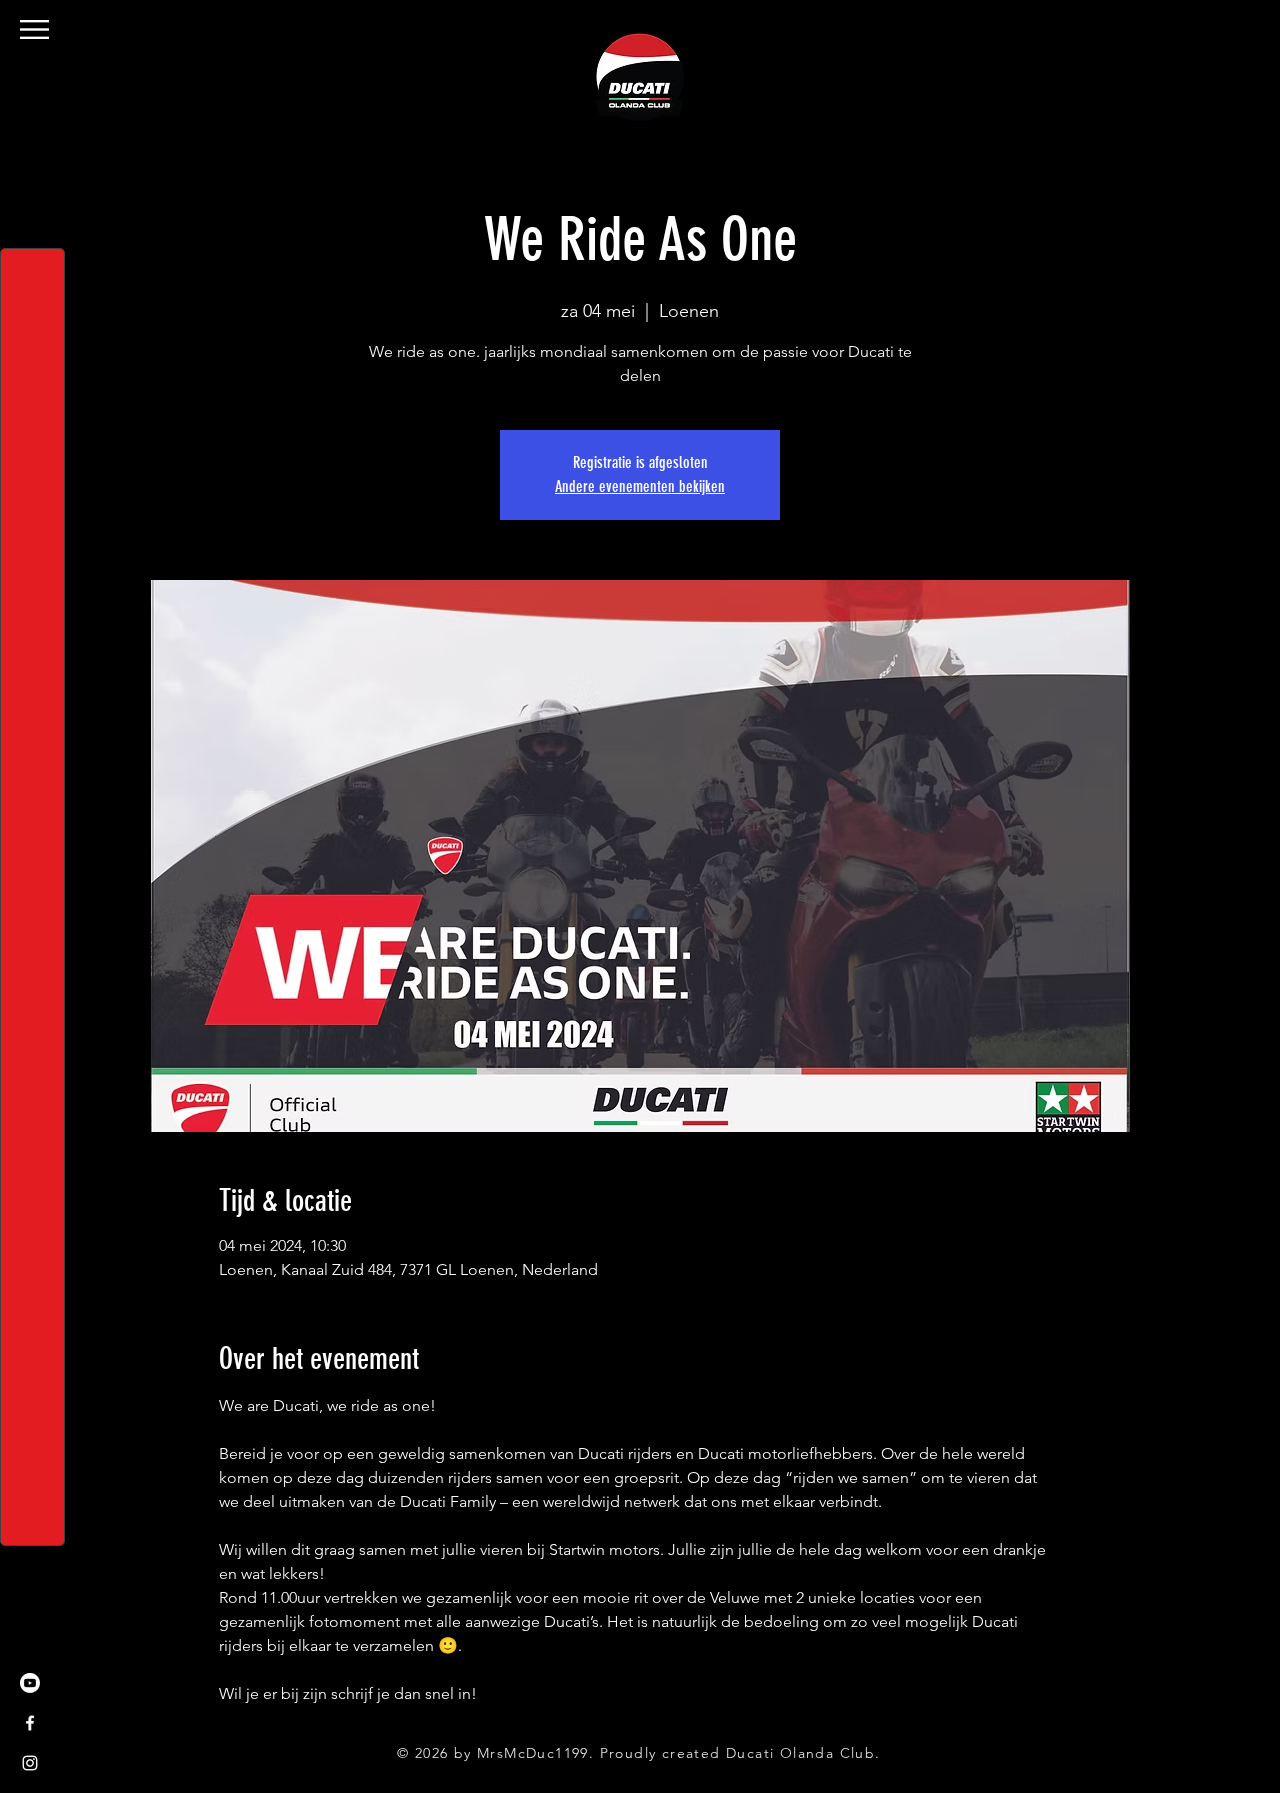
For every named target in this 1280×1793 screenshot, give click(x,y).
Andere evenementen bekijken (640, 486)
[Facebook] (30, 1723)
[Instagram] (30, 1763)
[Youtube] (30, 1683)
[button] (34, 29)
